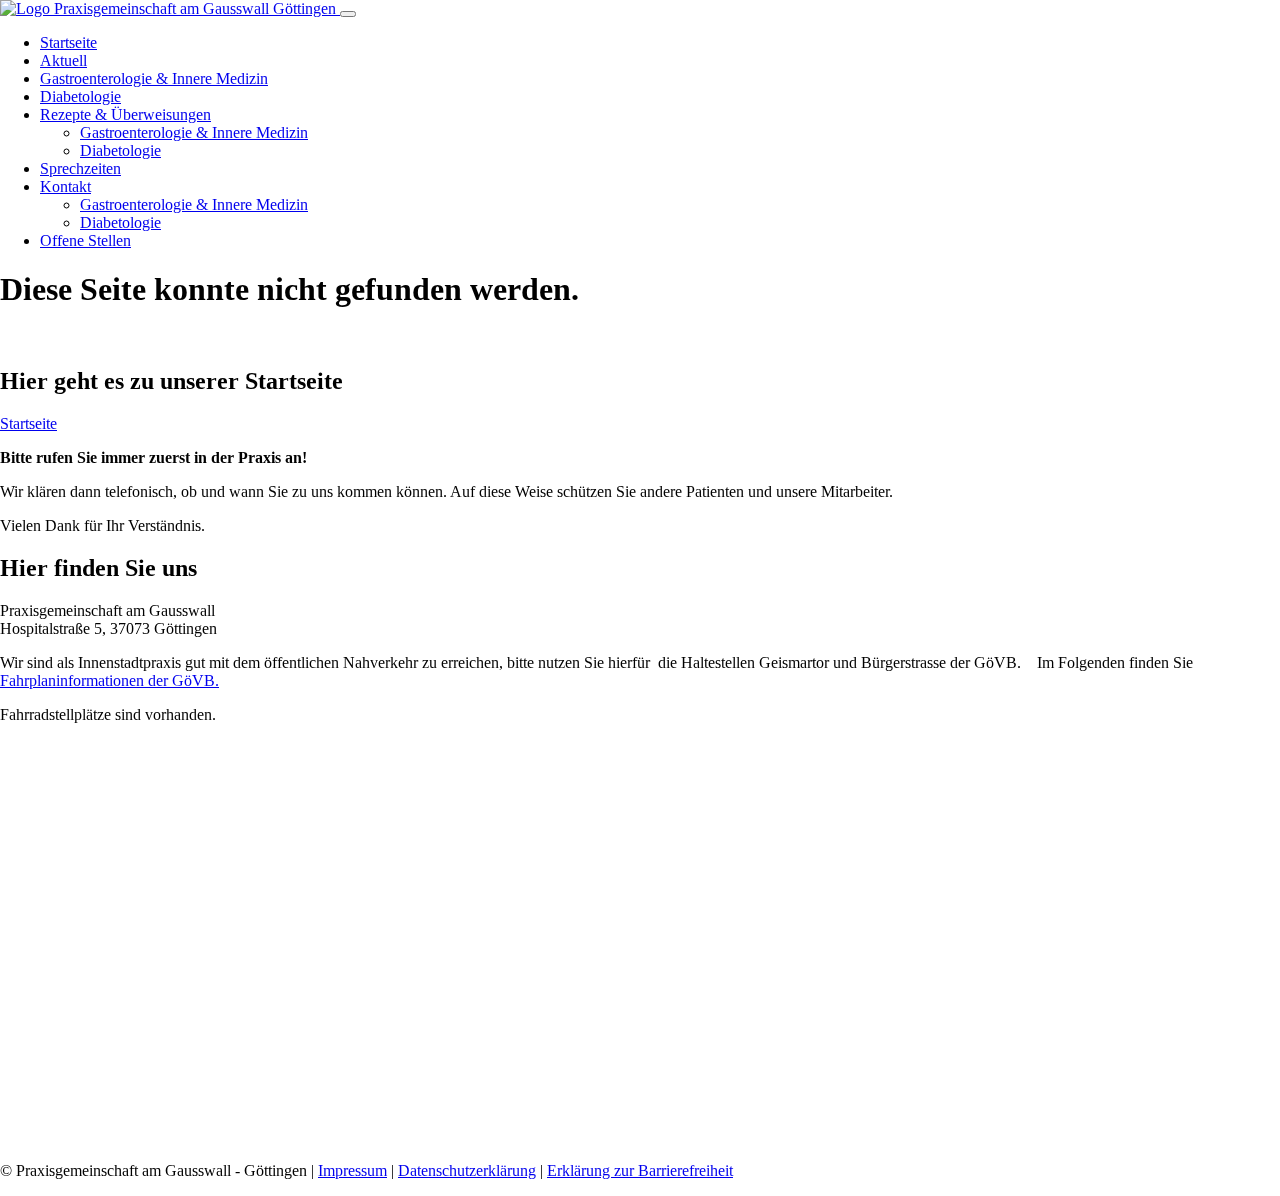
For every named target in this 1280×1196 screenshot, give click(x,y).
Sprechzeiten (80, 168)
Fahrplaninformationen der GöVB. (109, 680)
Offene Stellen (85, 240)
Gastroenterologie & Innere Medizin (154, 78)
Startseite (68, 42)
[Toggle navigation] (348, 14)
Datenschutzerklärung (467, 1170)
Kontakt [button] (65, 186)
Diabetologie (80, 96)
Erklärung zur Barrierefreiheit (640, 1170)
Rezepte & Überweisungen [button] (125, 114)
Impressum (352, 1170)
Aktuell (63, 60)
